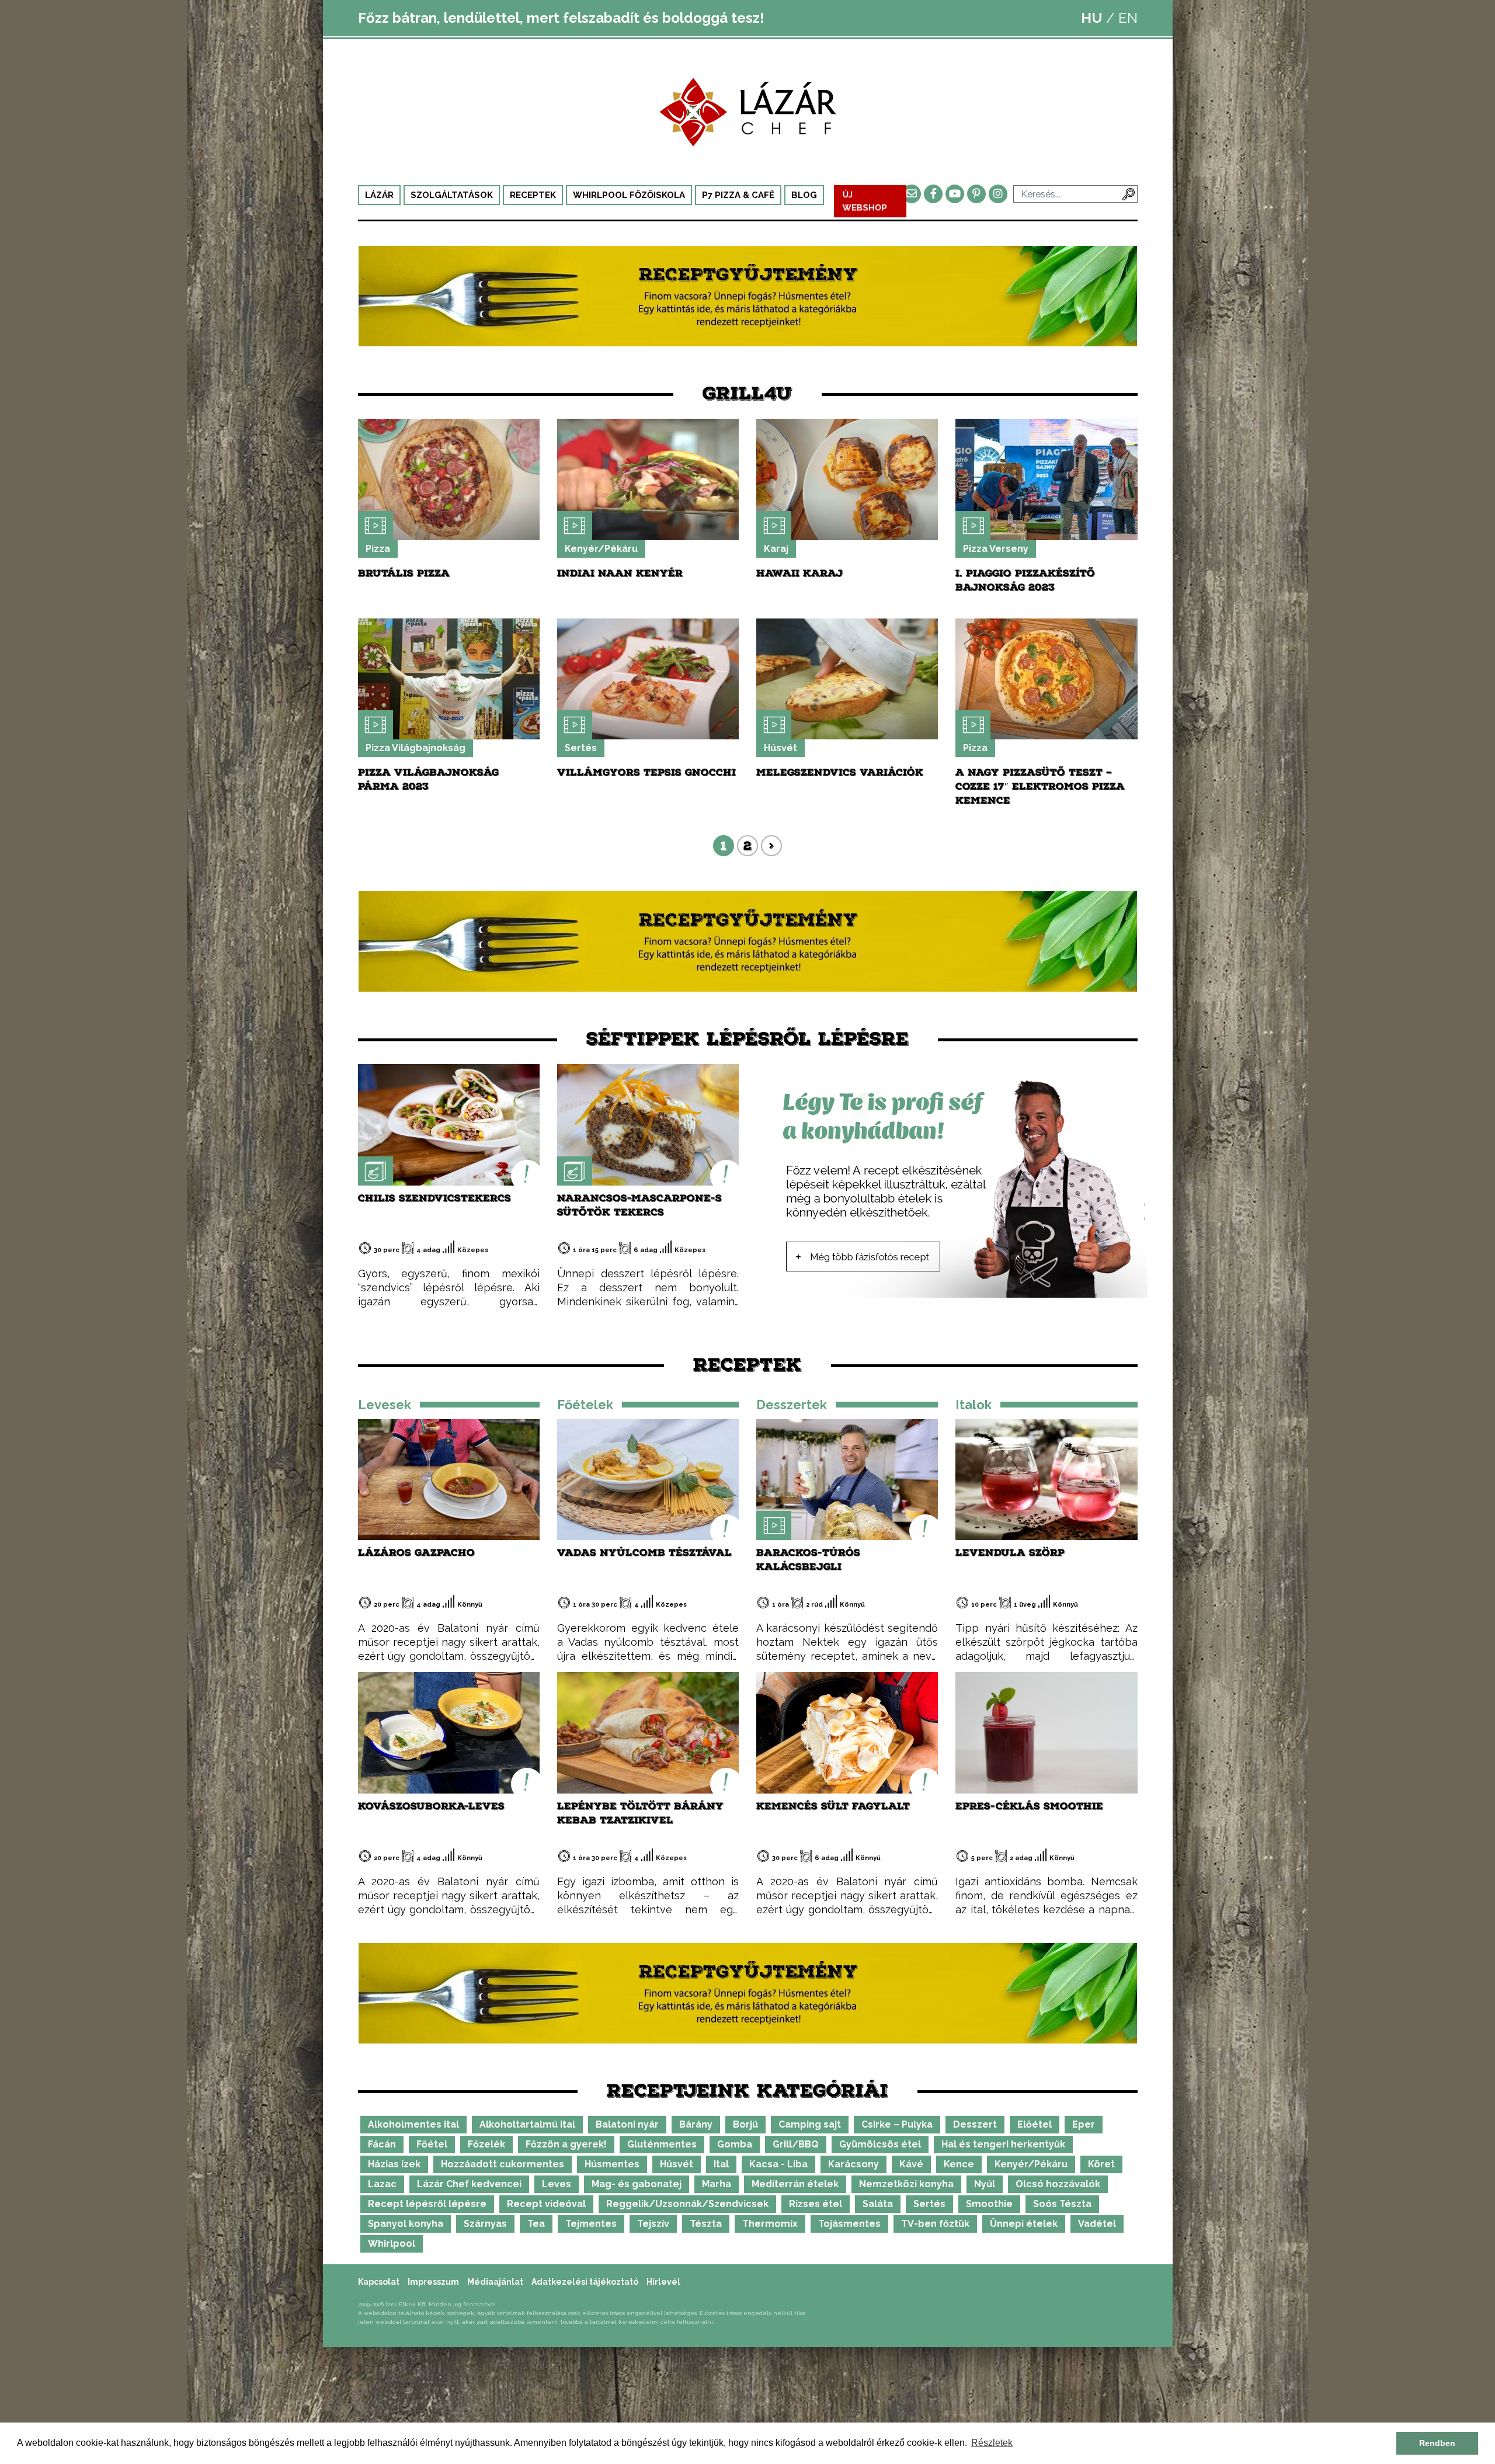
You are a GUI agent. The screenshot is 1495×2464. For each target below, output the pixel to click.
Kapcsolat (379, 2282)
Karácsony (853, 2164)
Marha (717, 2184)
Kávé (911, 2164)
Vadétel (1097, 2224)
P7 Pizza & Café (738, 195)
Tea (536, 2224)
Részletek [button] (992, 2443)
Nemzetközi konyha (906, 2184)
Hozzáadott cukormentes (503, 2164)
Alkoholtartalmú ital (527, 2124)
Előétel (1035, 2124)
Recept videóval (546, 2204)
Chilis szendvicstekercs (434, 1198)
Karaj (776, 549)
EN (1128, 18)
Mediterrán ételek (795, 2184)
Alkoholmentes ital (413, 2124)
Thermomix (770, 2224)
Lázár (379, 195)
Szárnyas (485, 2224)
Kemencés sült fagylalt (833, 1806)
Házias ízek (394, 2164)
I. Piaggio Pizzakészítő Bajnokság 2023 (1025, 580)
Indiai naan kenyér (620, 573)
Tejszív (653, 2224)
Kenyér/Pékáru (601, 549)
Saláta (878, 2204)
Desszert (975, 2124)
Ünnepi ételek (1024, 2224)
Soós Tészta (1062, 2204)
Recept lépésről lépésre (427, 2204)
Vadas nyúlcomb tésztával (644, 1553)
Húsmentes (612, 2164)
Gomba (735, 2144)
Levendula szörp (1010, 1553)
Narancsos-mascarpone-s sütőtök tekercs (639, 1205)
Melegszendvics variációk (840, 772)
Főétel (432, 2144)
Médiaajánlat (495, 2282)
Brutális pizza (404, 573)
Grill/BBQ (796, 2144)
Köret (1101, 2164)
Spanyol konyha (406, 2224)
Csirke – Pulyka (897, 2124)
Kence (959, 2164)
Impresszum (433, 2282)
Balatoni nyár (627, 2124)
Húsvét (780, 748)
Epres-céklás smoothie (1029, 1806)
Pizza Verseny (996, 549)
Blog (804, 195)
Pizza (378, 549)
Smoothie (989, 2204)
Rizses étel (816, 2204)
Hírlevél (663, 2282)
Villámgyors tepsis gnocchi (646, 772)
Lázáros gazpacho (416, 1553)
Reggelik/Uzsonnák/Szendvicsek (687, 2204)
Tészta (706, 2224)
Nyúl (985, 2184)
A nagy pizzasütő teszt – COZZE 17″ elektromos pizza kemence (1040, 786)
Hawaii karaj (799, 573)
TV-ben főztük (935, 2224)
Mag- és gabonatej (637, 2184)
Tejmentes (591, 2224)
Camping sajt (810, 2124)
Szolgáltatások (452, 195)
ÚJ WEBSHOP (865, 201)
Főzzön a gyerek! (566, 2144)
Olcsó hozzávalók (1058, 2184)
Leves (557, 2184)
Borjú (745, 2124)
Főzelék (486, 2144)
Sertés (581, 748)
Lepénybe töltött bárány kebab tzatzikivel (640, 1813)
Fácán (382, 2144)
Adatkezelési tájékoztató (585, 2282)
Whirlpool (392, 2244)
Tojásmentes (849, 2224)
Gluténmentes (662, 2144)
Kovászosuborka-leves (431, 1806)
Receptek (533, 195)
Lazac (382, 2184)
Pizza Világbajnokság (416, 748)
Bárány (696, 2124)
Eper (1084, 2124)
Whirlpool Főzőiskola (629, 195)
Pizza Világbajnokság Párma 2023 (428, 779)
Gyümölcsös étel (880, 2144)
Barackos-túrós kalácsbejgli (808, 1560)
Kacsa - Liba (778, 2164)
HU (1092, 18)
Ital (721, 2164)
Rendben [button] (1437, 2443)
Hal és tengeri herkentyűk (1003, 2144)
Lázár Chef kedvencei (469, 2184)
